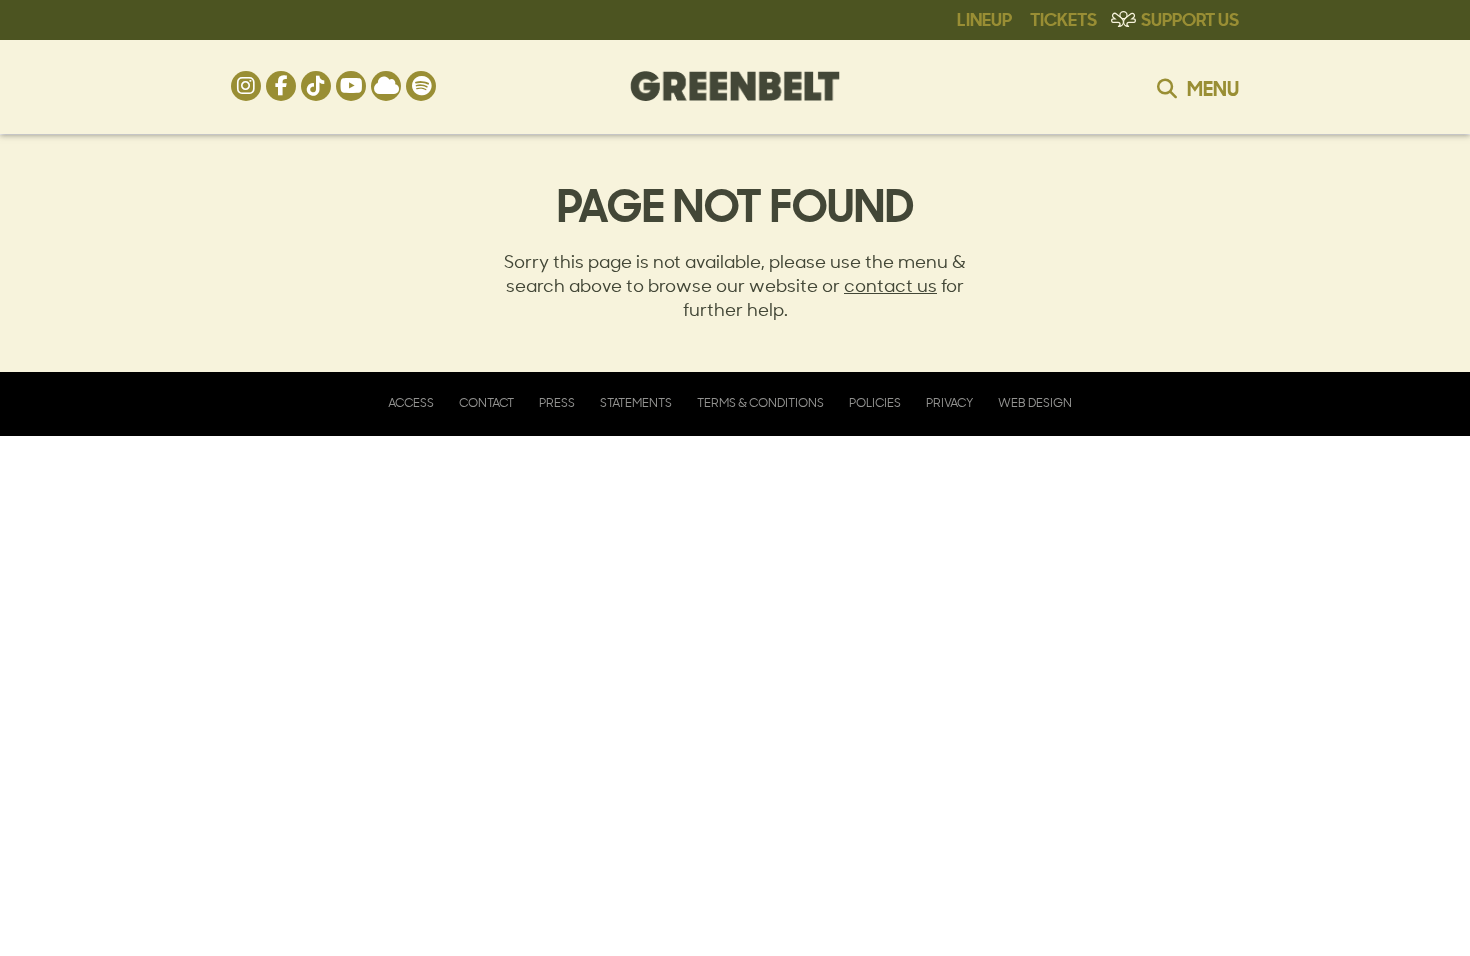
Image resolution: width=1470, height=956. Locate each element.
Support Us (1190, 18)
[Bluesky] (386, 86)
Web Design (1035, 402)
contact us (890, 285)
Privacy (949, 402)
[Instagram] (246, 86)
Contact (486, 402)
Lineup (984, 18)
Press (557, 402)
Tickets (1063, 18)
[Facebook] (281, 86)
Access (411, 402)
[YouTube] (351, 86)
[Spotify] (421, 86)
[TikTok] (316, 86)
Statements (636, 402)
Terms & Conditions (760, 402)
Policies (875, 402)
